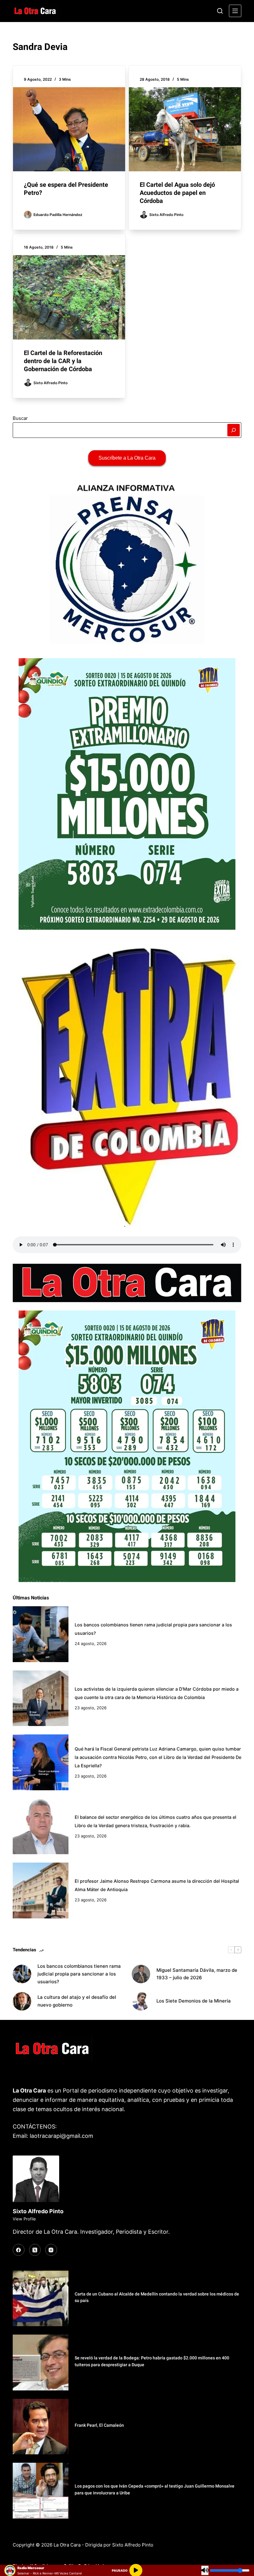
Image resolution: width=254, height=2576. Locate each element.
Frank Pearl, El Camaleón (99, 2425)
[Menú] (235, 11)
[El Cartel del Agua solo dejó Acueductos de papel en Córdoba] (185, 129)
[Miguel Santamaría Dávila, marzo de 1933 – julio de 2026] (141, 1974)
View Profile (24, 2219)
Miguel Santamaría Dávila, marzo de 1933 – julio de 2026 (197, 1974)
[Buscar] (220, 11)
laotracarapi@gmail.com (61, 2136)
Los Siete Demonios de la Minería (194, 2001)
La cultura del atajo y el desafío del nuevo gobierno (77, 2001)
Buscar (20, 418)
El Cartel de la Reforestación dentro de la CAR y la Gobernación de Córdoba (63, 361)
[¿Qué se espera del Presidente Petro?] (69, 129)
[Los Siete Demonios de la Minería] (141, 2001)
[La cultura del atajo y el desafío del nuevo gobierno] (22, 2001)
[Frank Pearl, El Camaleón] (41, 2427)
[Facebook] (19, 2250)
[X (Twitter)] (35, 2250)
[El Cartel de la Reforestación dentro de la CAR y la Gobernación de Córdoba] (69, 297)
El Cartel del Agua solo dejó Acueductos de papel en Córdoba (177, 193)
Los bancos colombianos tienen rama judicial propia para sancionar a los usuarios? (79, 1974)
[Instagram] (51, 2250)
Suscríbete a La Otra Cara (127, 458)
